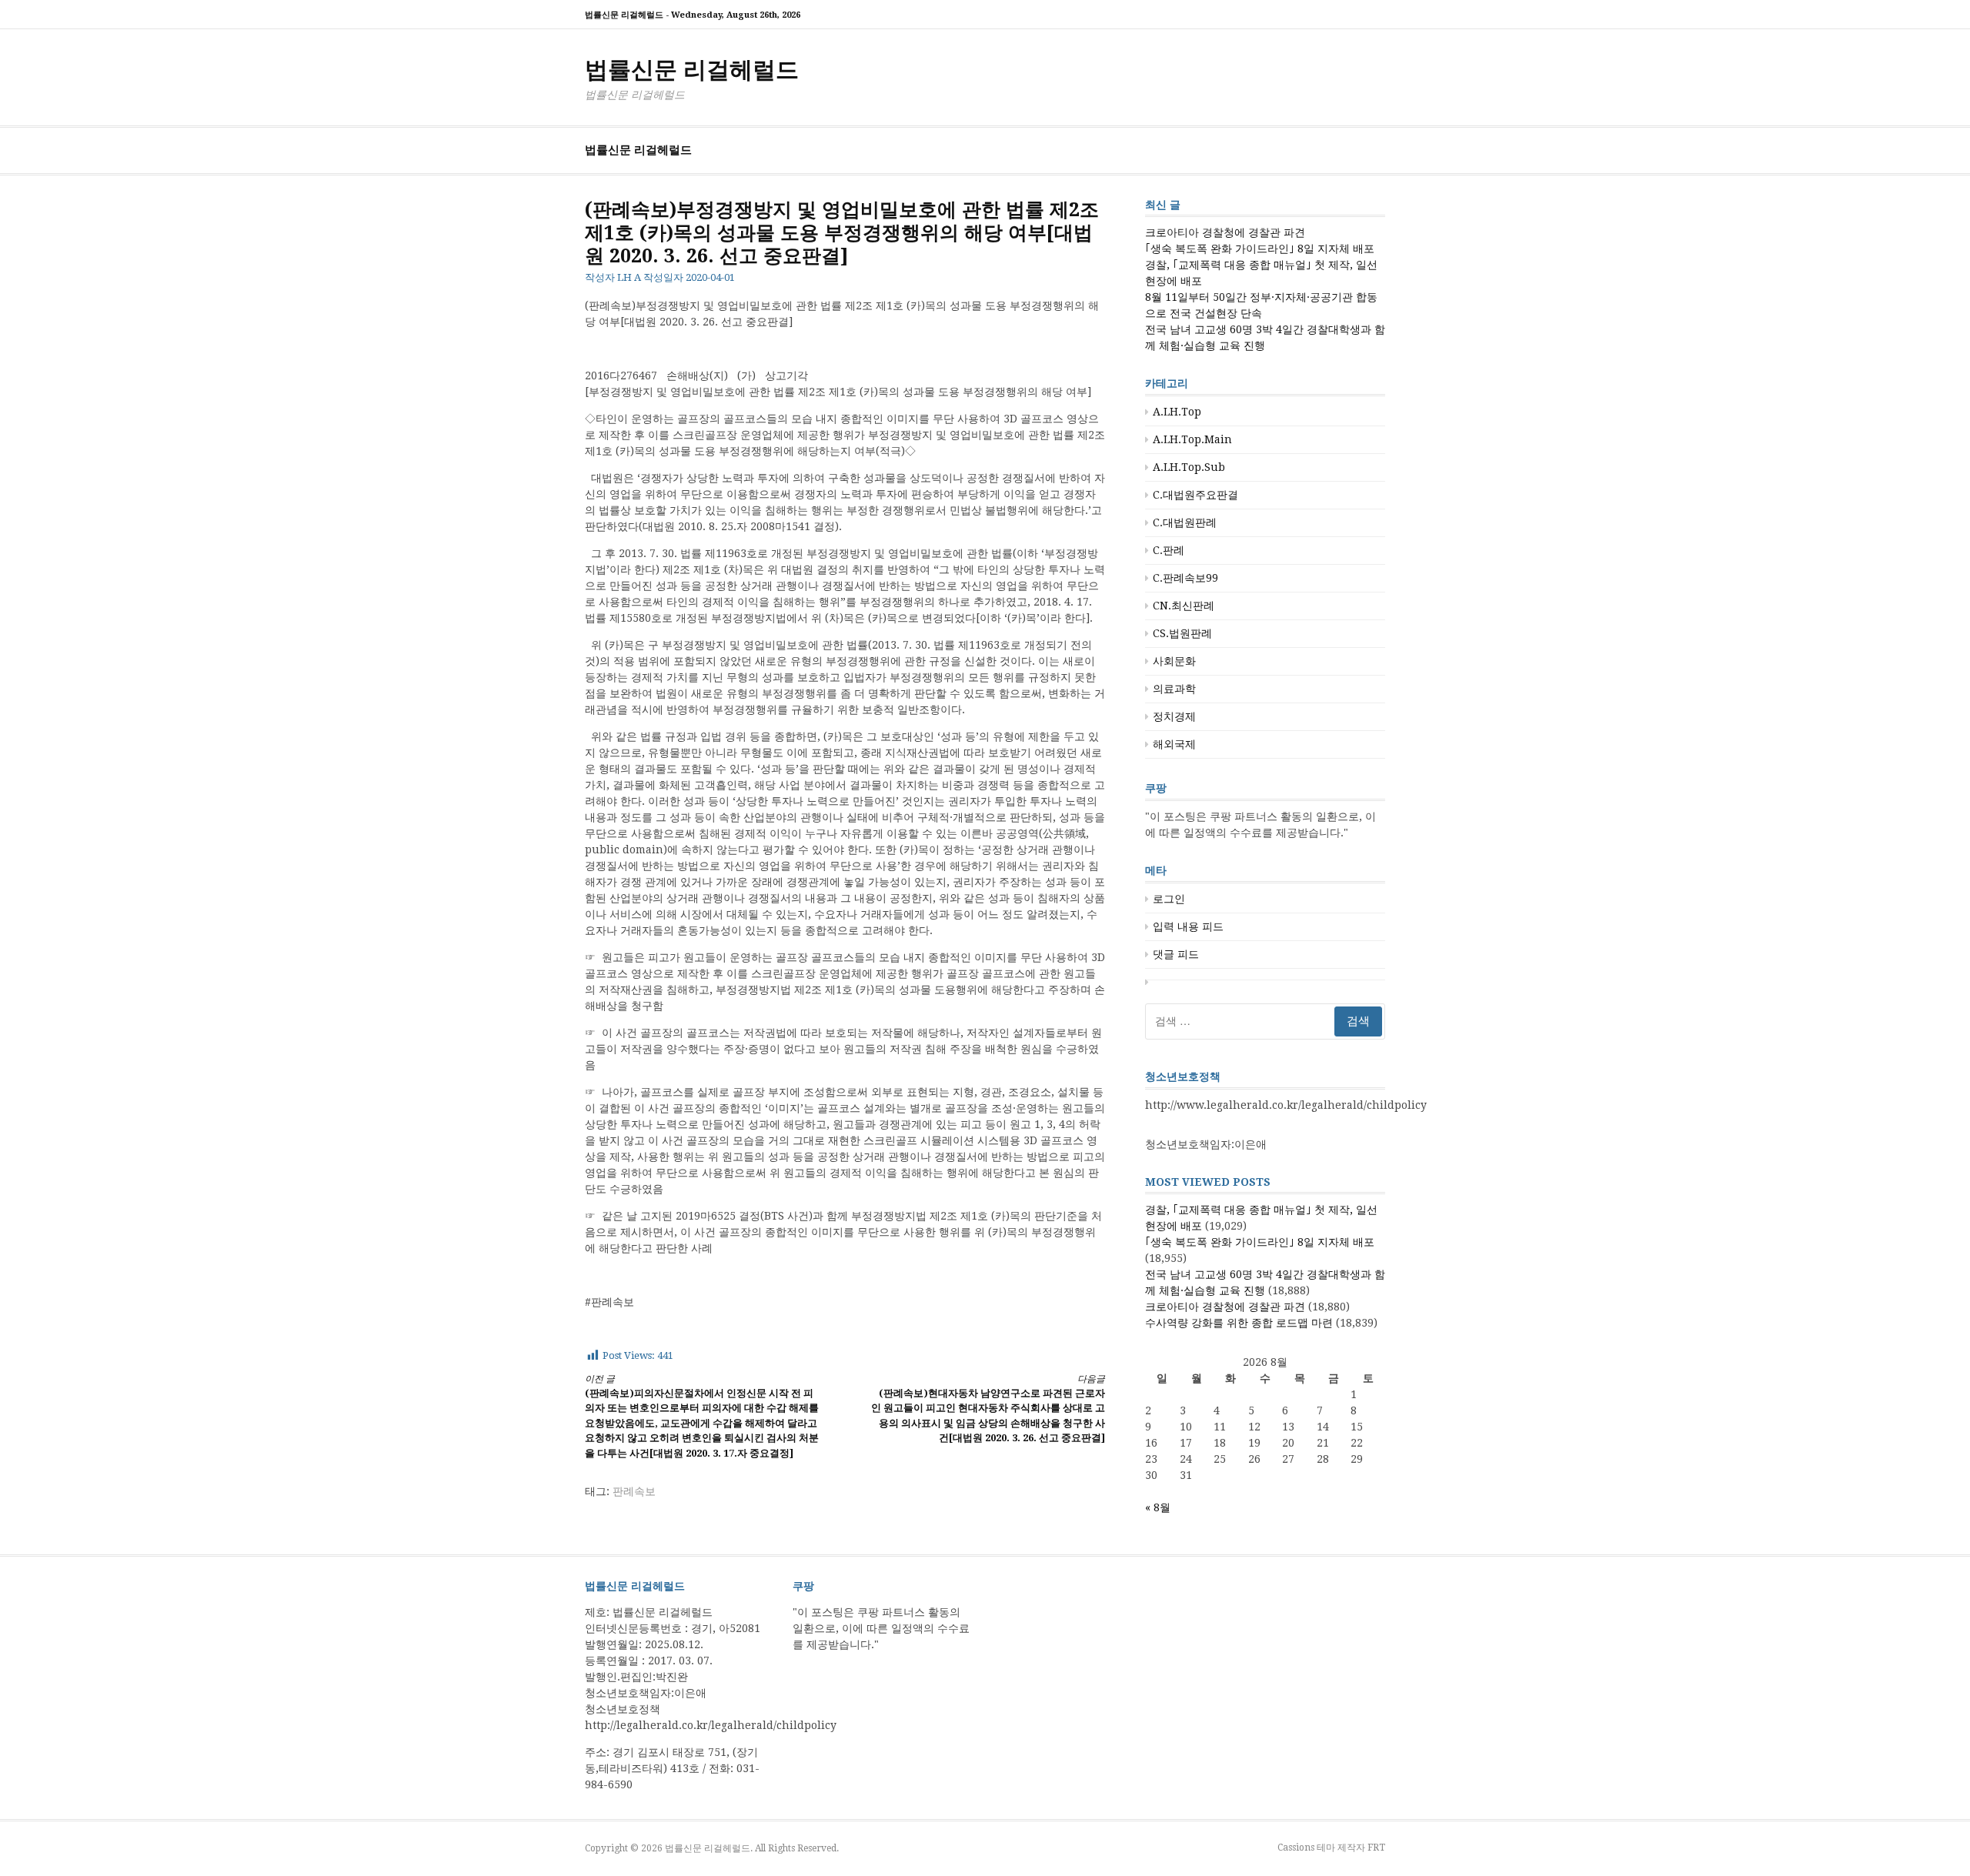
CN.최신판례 (1184, 606)
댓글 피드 (1176, 954)
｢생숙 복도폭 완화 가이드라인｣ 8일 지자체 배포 (1260, 249)
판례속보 (634, 1491)
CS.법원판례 (1182, 633)
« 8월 (1158, 1507)
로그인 (1169, 899)
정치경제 (1174, 716)
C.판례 (1169, 550)
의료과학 (1174, 689)
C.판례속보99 (1185, 578)
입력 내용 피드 (1188, 926)
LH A (629, 277)
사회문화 (1174, 661)
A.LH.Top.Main (1192, 439)
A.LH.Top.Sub (1189, 467)
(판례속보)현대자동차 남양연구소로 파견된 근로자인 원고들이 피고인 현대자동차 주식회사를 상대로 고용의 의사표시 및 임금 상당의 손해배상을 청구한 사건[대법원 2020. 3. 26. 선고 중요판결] (988, 1409)
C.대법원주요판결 (1195, 495)
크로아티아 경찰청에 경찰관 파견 (1225, 232)
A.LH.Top (1177, 412)
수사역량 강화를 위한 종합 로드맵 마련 (1239, 1323)
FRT (1376, 1848)
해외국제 (1174, 744)
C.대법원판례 (1185, 522)
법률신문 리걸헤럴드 (692, 70)
